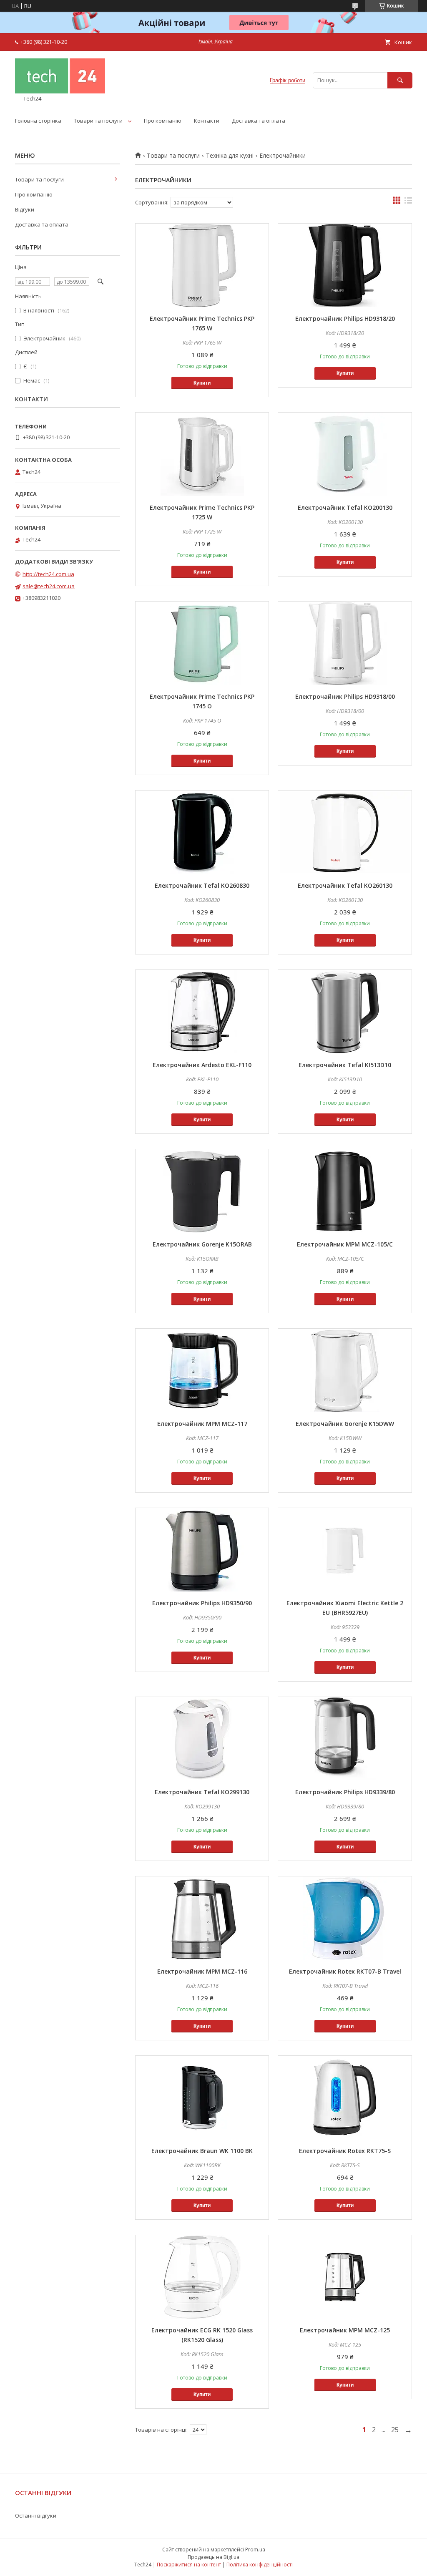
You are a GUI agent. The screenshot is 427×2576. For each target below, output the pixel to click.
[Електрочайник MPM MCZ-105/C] (345, 1191)
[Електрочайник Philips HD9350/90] (202, 1550)
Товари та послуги (98, 121)
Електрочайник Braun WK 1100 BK (202, 2151)
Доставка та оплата (259, 121)
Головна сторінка (38, 121)
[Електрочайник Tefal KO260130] (345, 832)
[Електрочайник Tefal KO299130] (202, 1739)
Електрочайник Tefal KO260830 (202, 885)
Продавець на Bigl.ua (213, 2557)
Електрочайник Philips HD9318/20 (345, 319)
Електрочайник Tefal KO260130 (345, 885)
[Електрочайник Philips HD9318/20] (345, 265)
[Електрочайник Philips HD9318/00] (345, 643)
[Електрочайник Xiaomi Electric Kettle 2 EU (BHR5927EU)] (345, 1550)
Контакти (207, 121)
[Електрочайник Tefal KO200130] (345, 454)
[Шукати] (400, 80)
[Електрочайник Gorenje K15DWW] (345, 1370)
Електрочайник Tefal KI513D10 (345, 1065)
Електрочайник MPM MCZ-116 (202, 1971)
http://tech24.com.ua (48, 574)
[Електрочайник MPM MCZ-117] (202, 1370)
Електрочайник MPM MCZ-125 (345, 2330)
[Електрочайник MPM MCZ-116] (202, 1918)
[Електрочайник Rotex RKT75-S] (345, 2098)
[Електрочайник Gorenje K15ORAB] (202, 1191)
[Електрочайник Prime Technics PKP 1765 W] (202, 265)
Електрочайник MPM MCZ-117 (202, 1424)
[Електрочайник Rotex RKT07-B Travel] (345, 1918)
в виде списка (408, 202)
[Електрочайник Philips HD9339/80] (345, 1739)
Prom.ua (255, 2550)
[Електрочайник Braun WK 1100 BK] (202, 2098)
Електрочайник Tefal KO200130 (345, 507)
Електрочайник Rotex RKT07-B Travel (345, 1971)
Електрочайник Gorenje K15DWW (345, 1424)
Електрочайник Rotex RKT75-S (345, 2151)
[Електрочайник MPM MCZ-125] (345, 2277)
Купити (202, 383)
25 (395, 2430)
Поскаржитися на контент (189, 2565)
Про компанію (163, 121)
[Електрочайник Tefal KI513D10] (345, 1012)
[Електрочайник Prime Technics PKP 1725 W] (202, 454)
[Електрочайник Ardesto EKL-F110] (202, 1012)
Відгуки (25, 209)
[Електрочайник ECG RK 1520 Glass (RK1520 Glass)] (202, 2277)
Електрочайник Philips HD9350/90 (202, 1603)
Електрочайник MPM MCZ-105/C (345, 1244)
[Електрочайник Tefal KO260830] (202, 832)
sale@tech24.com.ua (49, 586)
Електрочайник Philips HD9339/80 (345, 1792)
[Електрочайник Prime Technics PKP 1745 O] (202, 643)
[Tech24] (60, 91)
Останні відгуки (36, 2516)
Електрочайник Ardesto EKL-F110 (202, 1065)
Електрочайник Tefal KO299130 (202, 1792)
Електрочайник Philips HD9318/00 (345, 696)
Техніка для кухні (230, 156)
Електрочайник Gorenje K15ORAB (202, 1244)
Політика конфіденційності (260, 2565)
